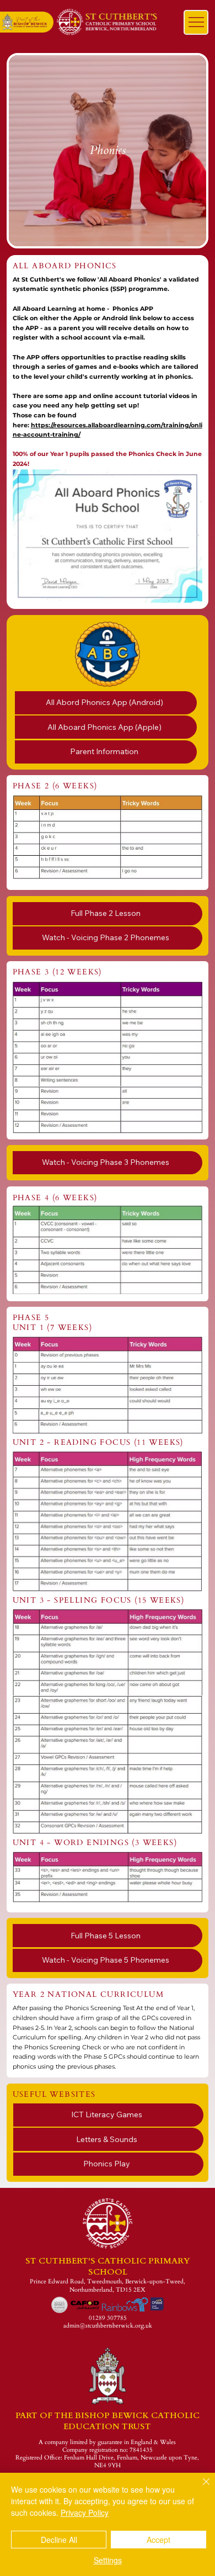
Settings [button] (108, 2560)
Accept (158, 2540)
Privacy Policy (85, 2513)
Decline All (59, 2540)
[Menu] (196, 22)
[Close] (200, 2488)
